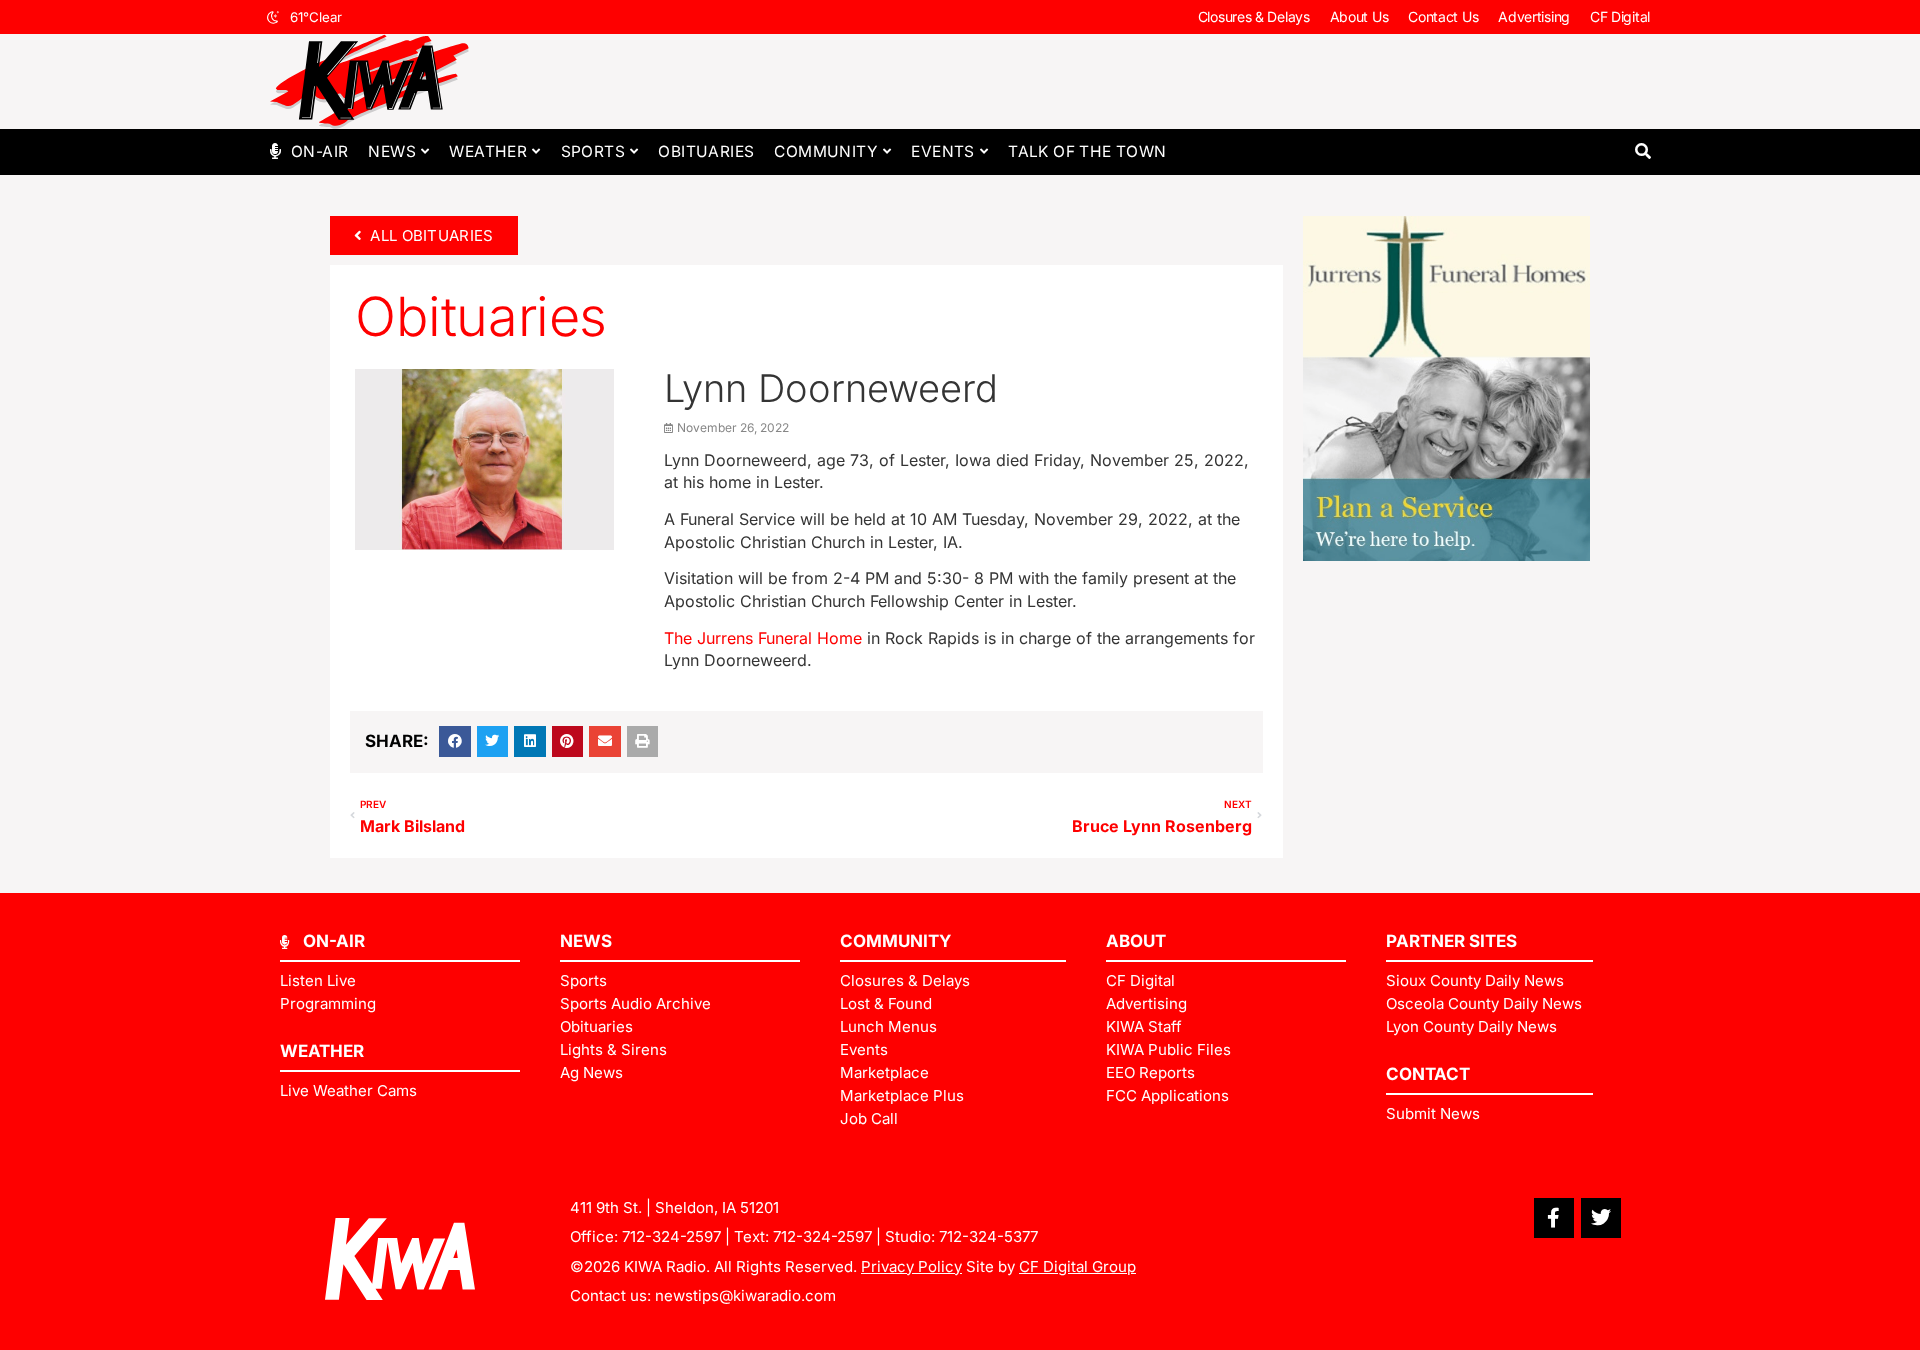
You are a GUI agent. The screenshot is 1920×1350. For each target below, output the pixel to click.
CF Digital (1620, 16)
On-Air (319, 151)
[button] (1642, 151)
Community (826, 151)
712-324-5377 (988, 1236)
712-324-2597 (671, 1236)
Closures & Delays (1254, 16)
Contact (1428, 1074)
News (392, 151)
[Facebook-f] (1554, 1218)
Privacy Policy (911, 1266)
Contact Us (1443, 16)
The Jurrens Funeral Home (765, 638)
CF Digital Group (1077, 1266)
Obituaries (706, 151)
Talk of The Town (1087, 151)
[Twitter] (1601, 1218)
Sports (593, 151)
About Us (1359, 16)
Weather (488, 151)
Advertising (1534, 16)
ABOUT (1136, 941)
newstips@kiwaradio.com (745, 1295)
